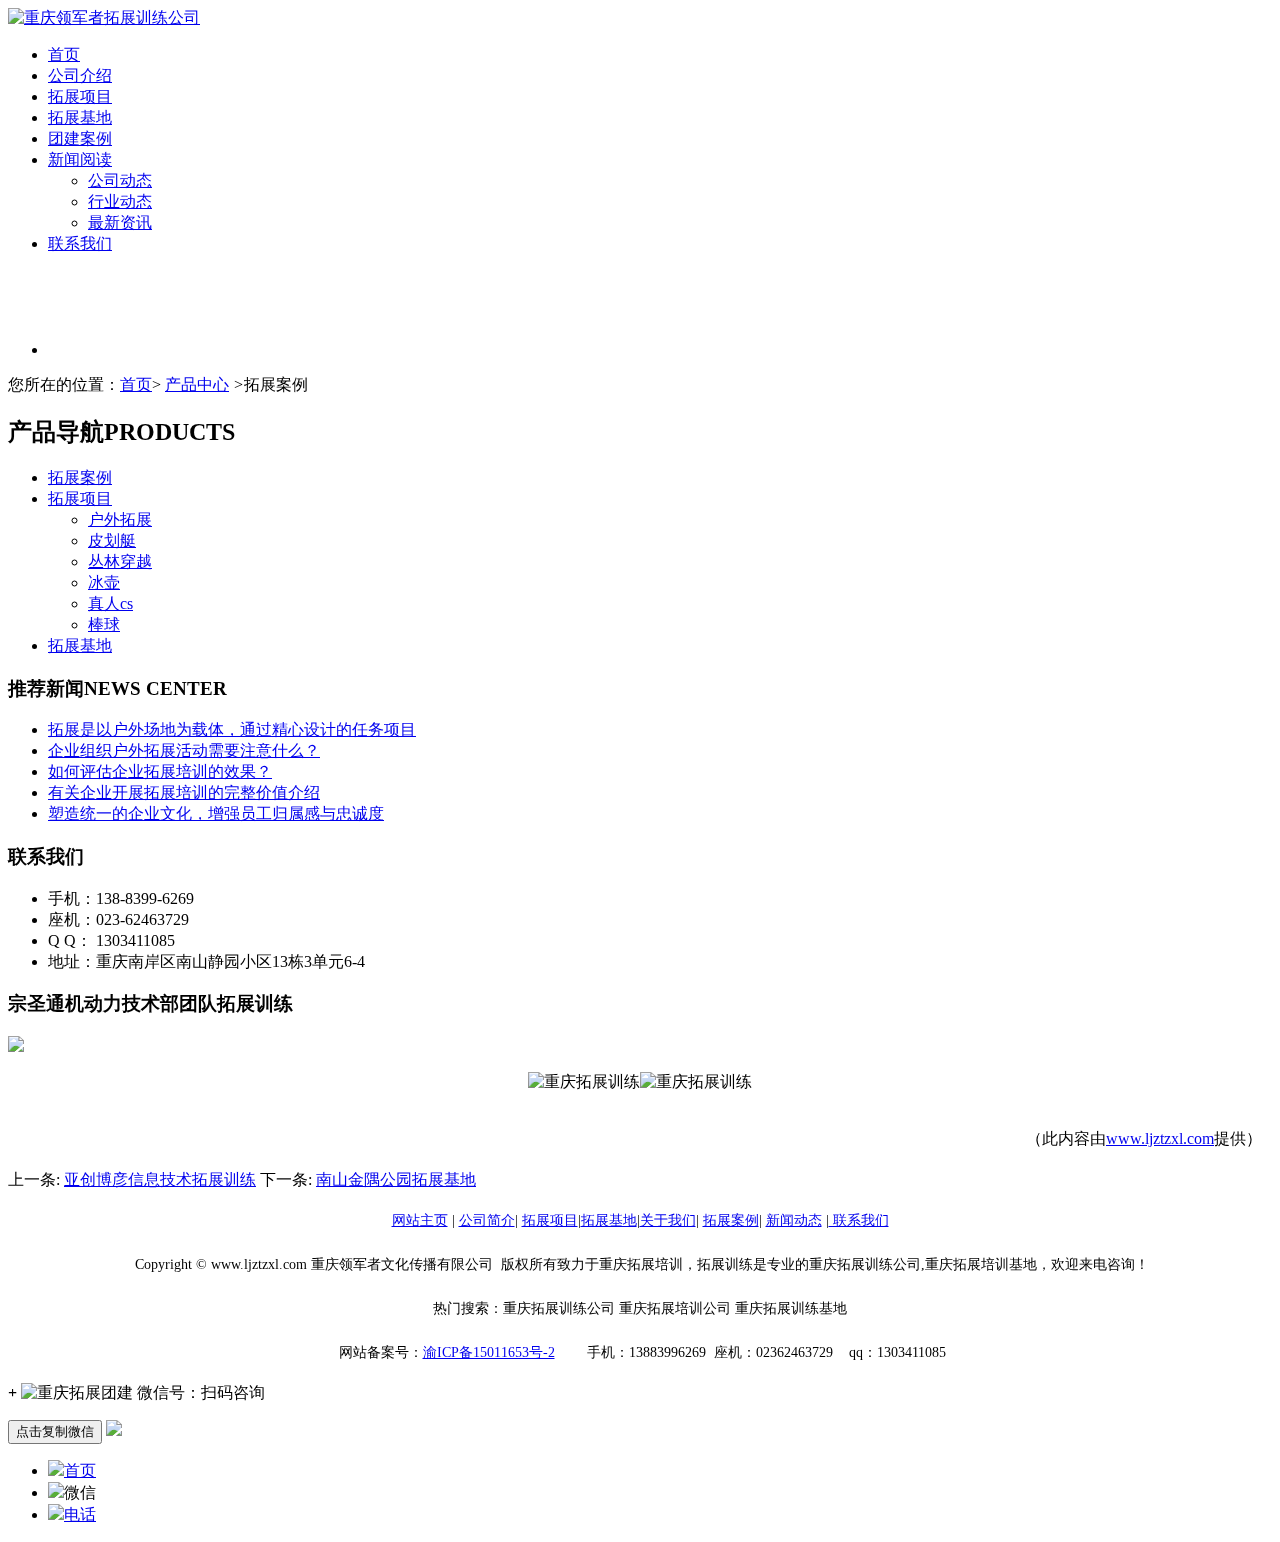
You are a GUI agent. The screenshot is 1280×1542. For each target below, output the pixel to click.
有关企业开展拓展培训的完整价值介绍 (184, 792)
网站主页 (420, 1220)
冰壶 (104, 582)
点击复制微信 (55, 1431)
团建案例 (80, 138)
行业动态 (120, 201)
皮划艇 (112, 540)
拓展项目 (80, 96)
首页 (64, 54)
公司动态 (120, 180)
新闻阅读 (80, 159)
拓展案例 (80, 477)
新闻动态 (794, 1220)
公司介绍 (80, 75)
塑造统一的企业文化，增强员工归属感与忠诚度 (216, 813)
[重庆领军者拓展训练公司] (104, 17)
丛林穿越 (120, 561)
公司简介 (487, 1220)
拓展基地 (80, 117)
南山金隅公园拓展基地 (396, 1179)
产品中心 (197, 384)
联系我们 (80, 243)
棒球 (104, 624)
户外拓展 (120, 519)
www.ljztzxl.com (1160, 1138)
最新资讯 (120, 222)
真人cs (110, 603)
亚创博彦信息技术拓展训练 (160, 1179)
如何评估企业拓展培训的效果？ (160, 771)
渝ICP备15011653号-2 (489, 1352)
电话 (80, 1514)
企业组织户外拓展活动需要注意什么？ (184, 750)
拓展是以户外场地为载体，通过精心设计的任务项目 (232, 729)
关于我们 (668, 1220)
